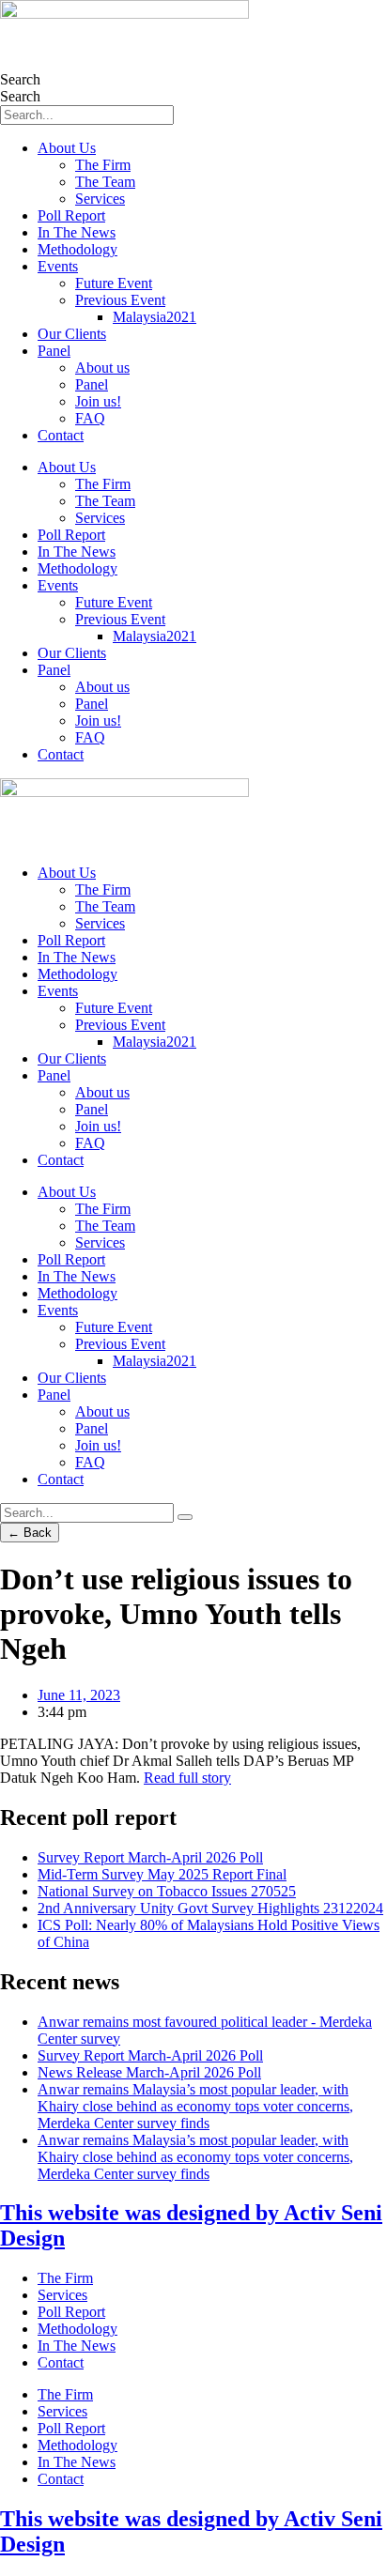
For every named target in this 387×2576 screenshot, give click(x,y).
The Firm (103, 165)
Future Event (114, 283)
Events (58, 266)
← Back (30, 1533)
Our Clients (72, 334)
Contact (61, 435)
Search (20, 79)
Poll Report (71, 215)
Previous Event (120, 300)
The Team (105, 182)
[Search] (185, 1517)
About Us (67, 148)
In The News (77, 232)
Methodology (77, 249)
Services (100, 199)
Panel (54, 351)
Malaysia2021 (155, 317)
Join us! (98, 401)
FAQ (90, 418)
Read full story (187, 1778)
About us (102, 368)
